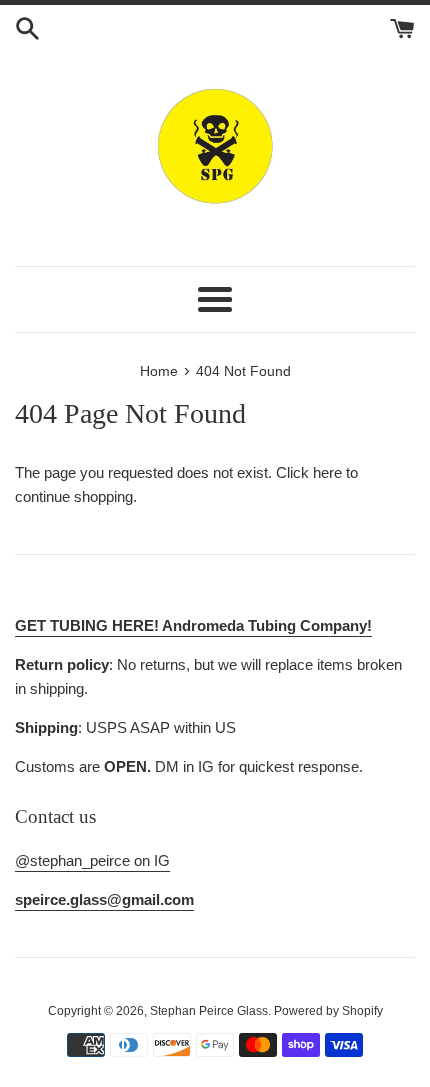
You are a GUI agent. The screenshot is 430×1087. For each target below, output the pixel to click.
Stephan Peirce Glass (209, 1011)
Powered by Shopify (328, 1011)
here (327, 472)
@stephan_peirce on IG (92, 860)
